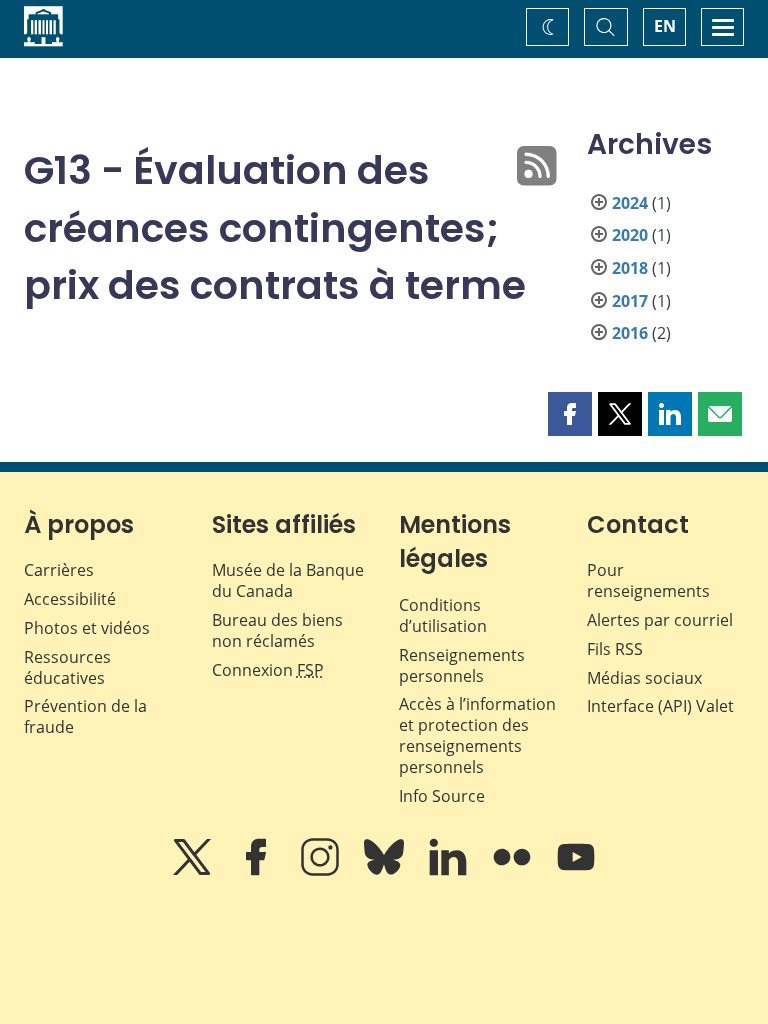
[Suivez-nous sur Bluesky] (386, 871)
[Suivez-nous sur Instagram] (322, 871)
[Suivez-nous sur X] (194, 871)
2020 (630, 235)
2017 (630, 301)
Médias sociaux (644, 678)
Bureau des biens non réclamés (277, 630)
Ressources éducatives (67, 667)
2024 (630, 203)
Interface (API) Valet (660, 706)
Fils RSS (615, 649)
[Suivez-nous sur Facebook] (258, 871)
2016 (630, 333)
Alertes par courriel (660, 620)
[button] (570, 414)
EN (665, 26)
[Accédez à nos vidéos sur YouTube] (576, 871)
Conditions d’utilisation (443, 615)
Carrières (59, 570)
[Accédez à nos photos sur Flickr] (514, 871)
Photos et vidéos (87, 628)
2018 (630, 268)
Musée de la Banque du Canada (288, 580)
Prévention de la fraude (85, 716)
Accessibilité (70, 599)
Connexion (268, 670)
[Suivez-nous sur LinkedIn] (450, 871)
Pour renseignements (648, 580)
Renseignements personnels (462, 665)
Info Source (442, 796)
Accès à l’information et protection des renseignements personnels (477, 735)
